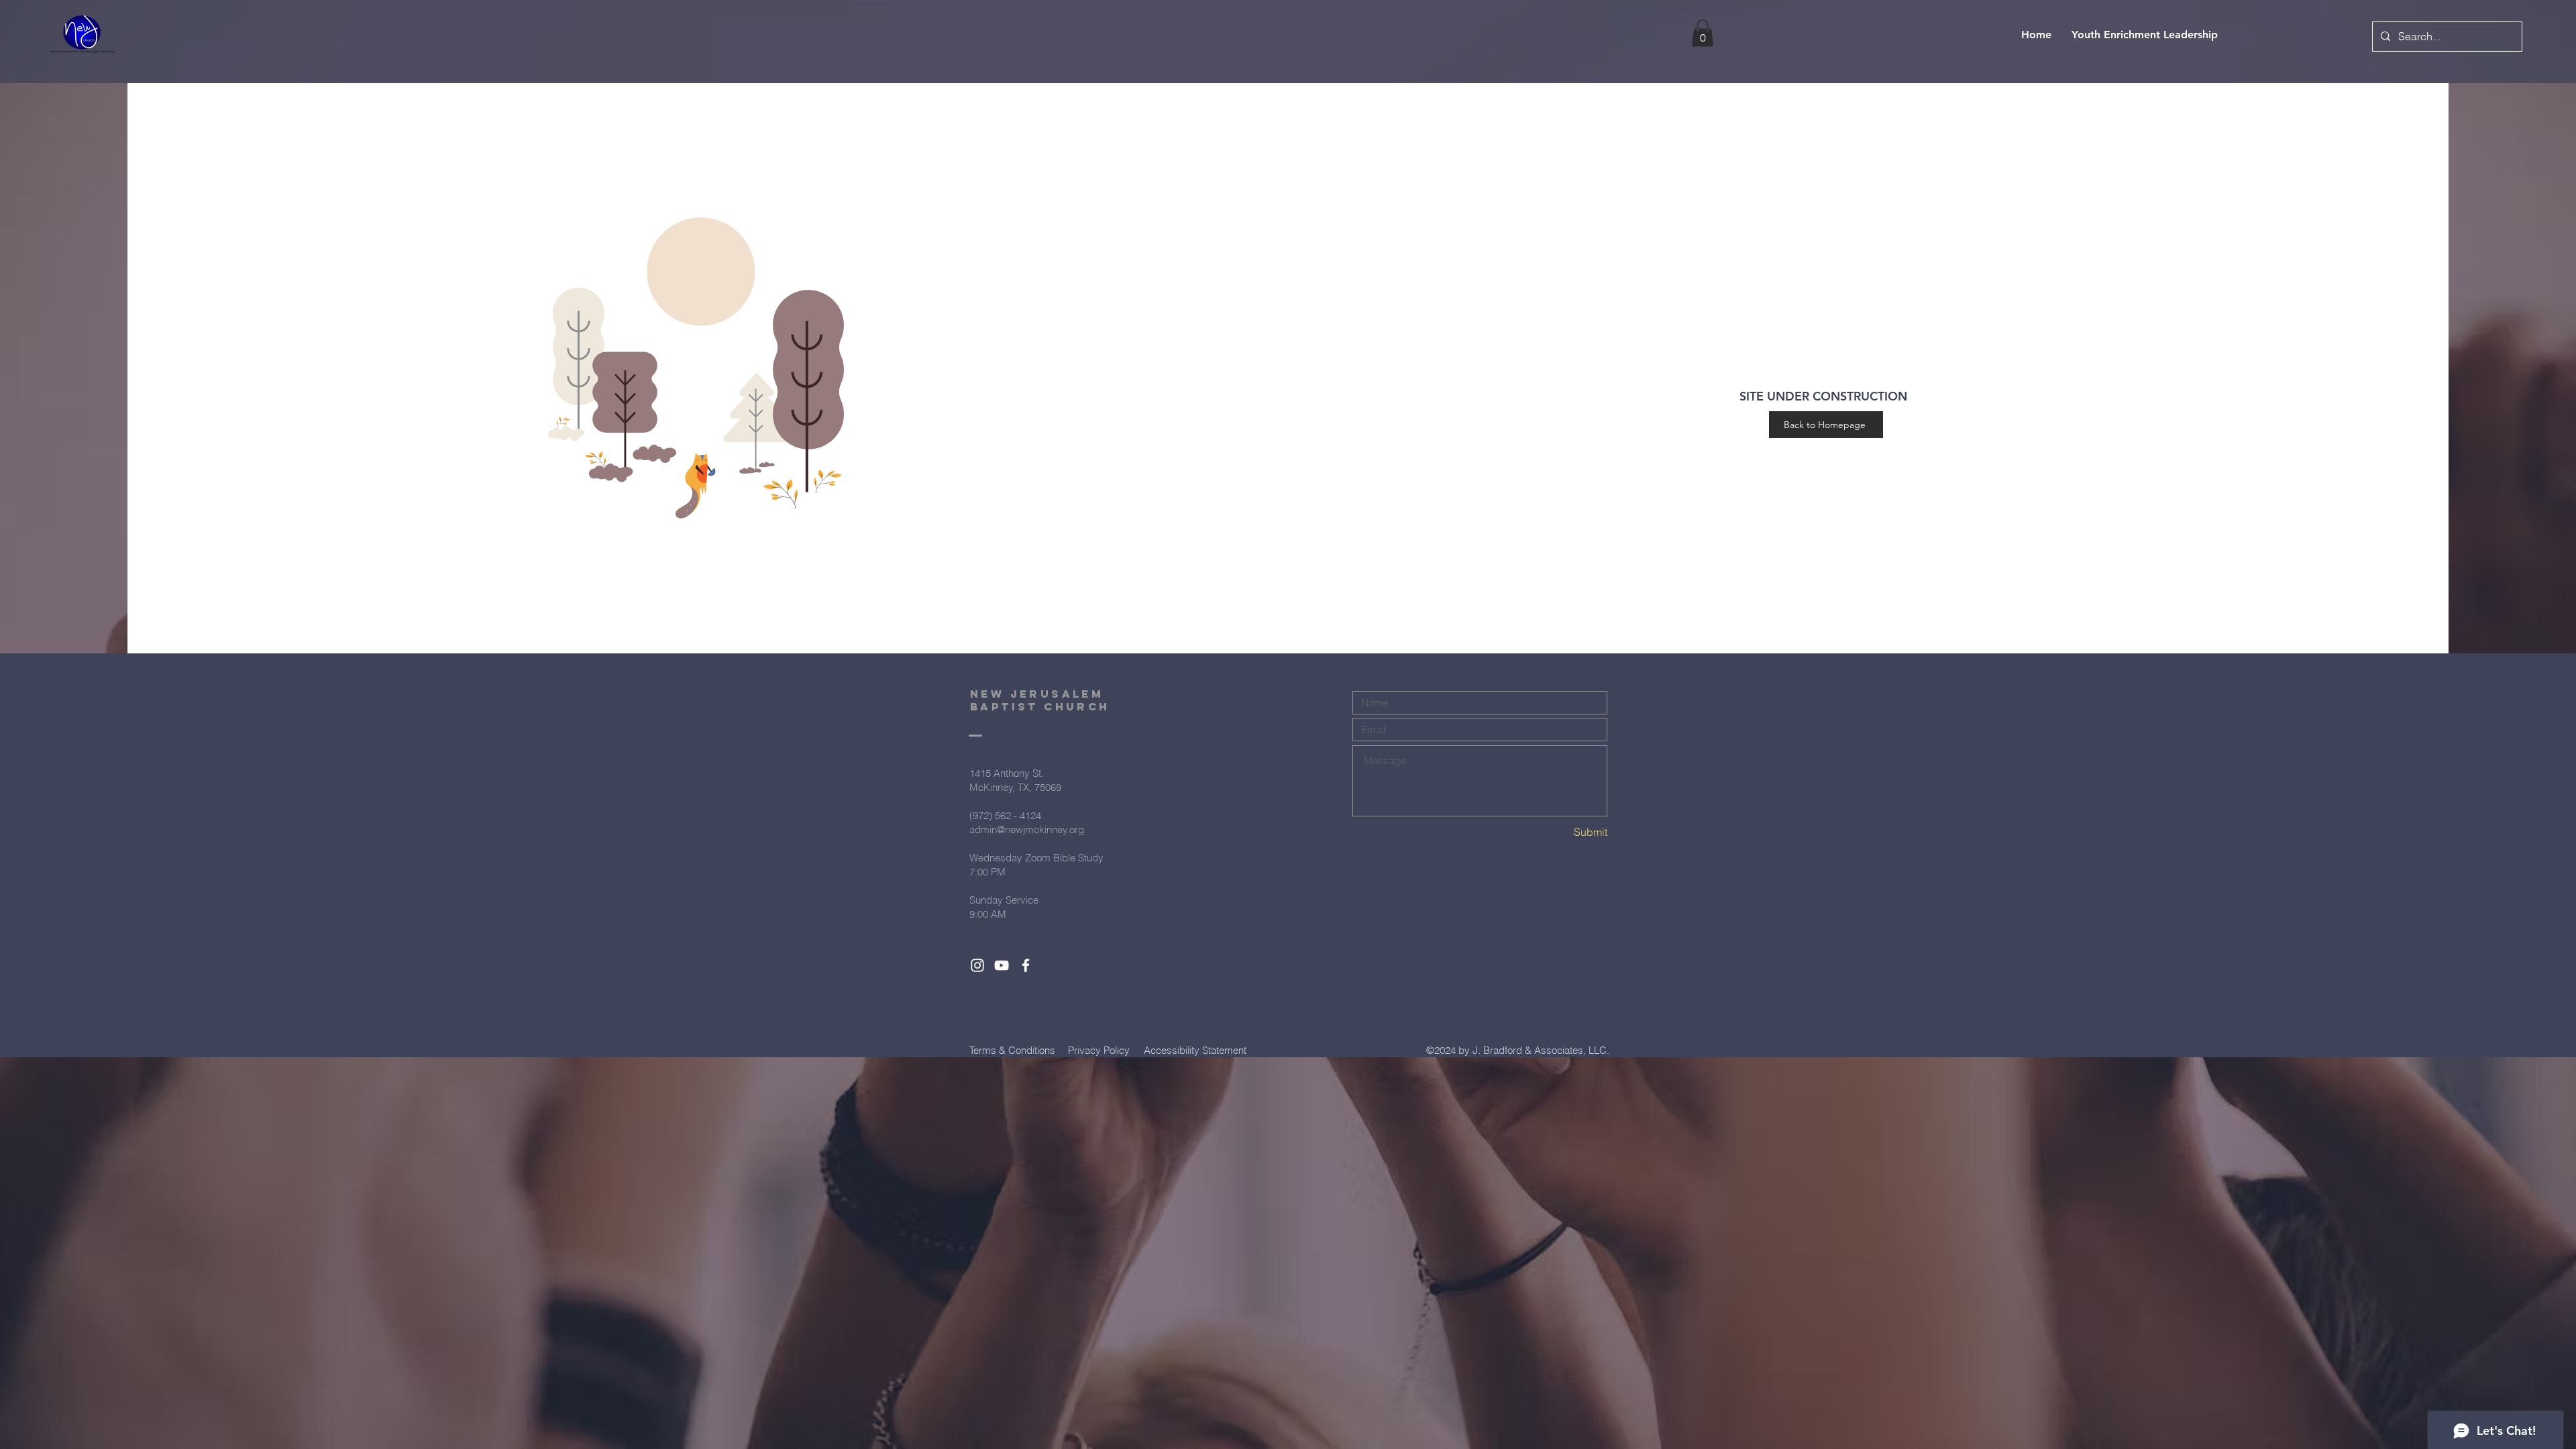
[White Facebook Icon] (1026, 965)
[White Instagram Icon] (977, 965)
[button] (1703, 33)
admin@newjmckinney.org (1027, 829)
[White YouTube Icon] (1002, 965)
